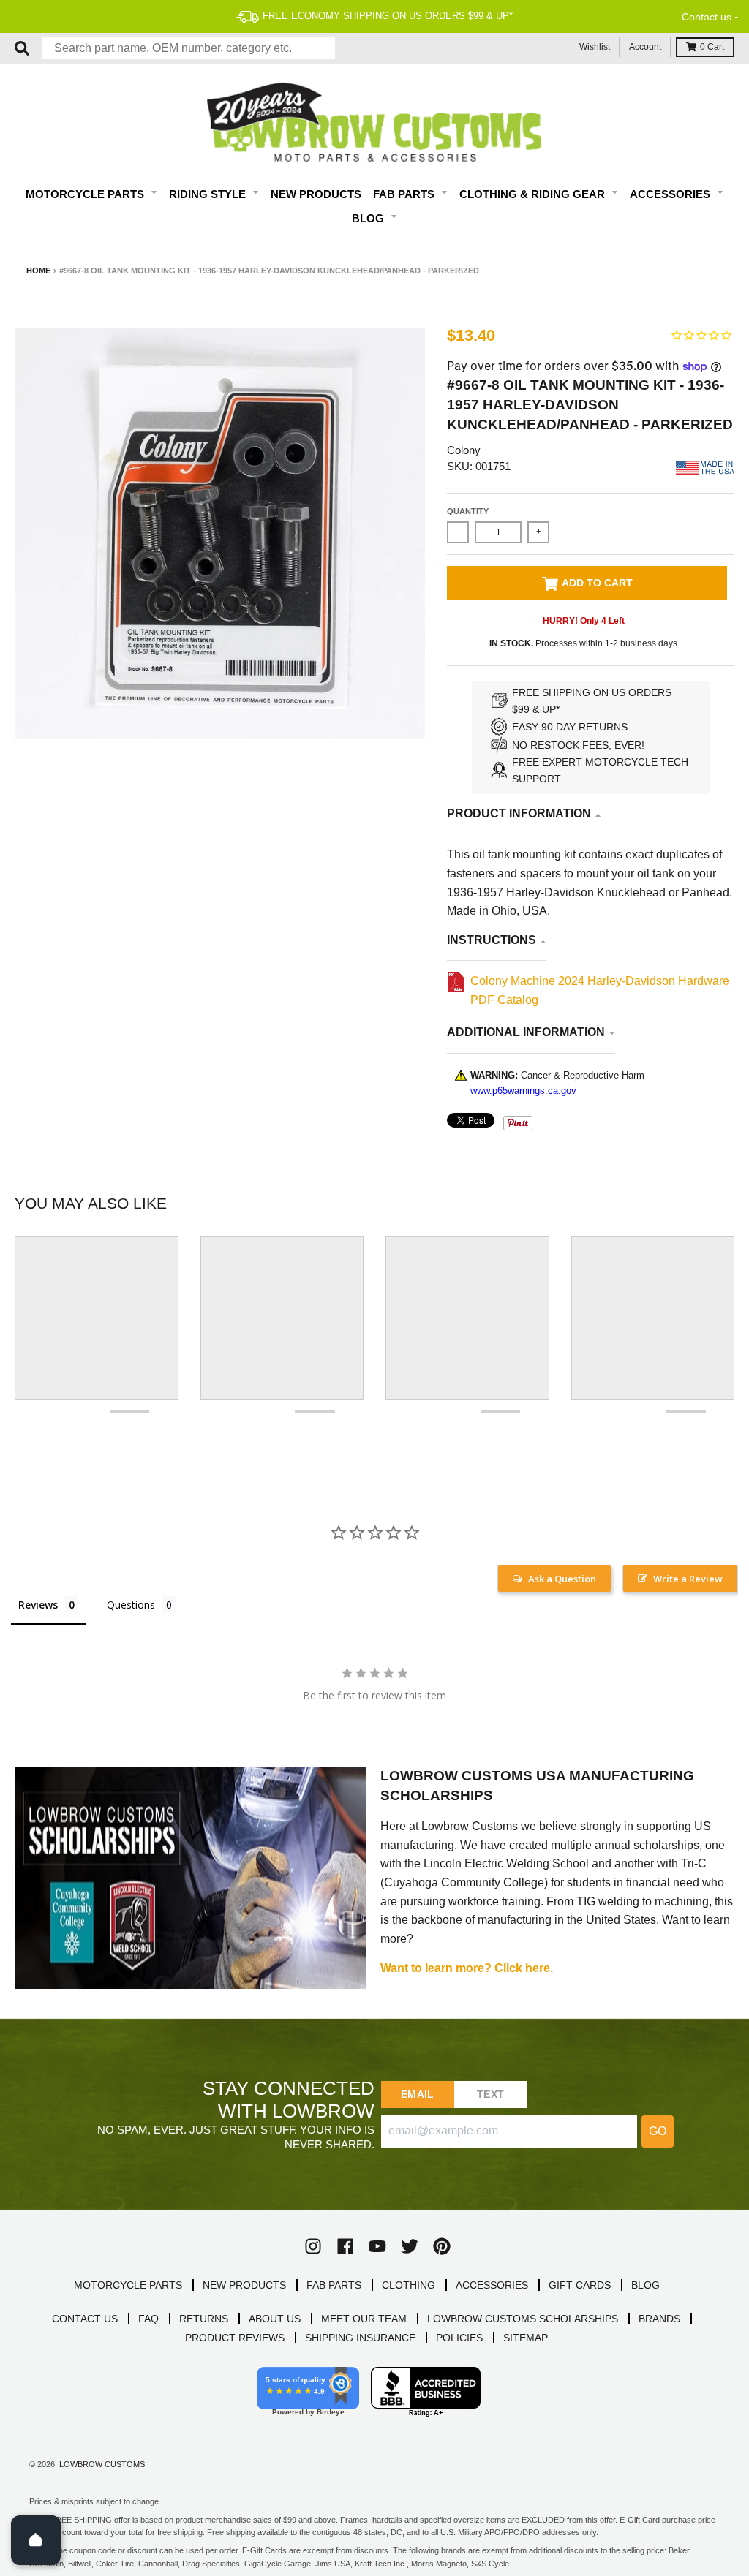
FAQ (148, 2319)
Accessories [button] (671, 194)
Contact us (707, 17)
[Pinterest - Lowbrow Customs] (442, 2246)
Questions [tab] (131, 1605)
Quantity (468, 511)
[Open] (36, 2540)
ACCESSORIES (492, 2285)
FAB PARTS (334, 2285)
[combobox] (189, 48)
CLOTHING (409, 2285)
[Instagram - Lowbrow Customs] (313, 2246)
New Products (316, 194)
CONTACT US (85, 2319)
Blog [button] (369, 218)
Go (658, 2131)
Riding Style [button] (209, 194)
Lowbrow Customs (102, 2464)
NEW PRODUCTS (244, 2285)
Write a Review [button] (688, 1579)
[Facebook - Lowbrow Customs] (345, 2246)
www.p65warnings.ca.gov (523, 1091)
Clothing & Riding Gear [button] (534, 194)
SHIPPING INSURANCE (360, 2338)
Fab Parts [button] (405, 194)
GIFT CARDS (580, 2285)
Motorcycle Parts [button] (86, 194)
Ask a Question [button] (562, 1579)
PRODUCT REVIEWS (235, 2338)
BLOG (646, 2285)
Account (645, 47)
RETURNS (204, 2319)
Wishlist (595, 47)
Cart (712, 47)
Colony (464, 450)
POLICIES (459, 2338)
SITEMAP (526, 2338)
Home (38, 271)
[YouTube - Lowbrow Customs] (377, 2246)
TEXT (490, 2094)
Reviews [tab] (38, 1605)
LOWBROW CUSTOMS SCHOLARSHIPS (523, 2319)
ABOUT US (275, 2319)
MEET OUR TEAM (364, 2319)
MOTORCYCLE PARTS (128, 2285)
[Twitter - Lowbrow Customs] (410, 2246)
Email (417, 2094)
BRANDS (659, 2319)
